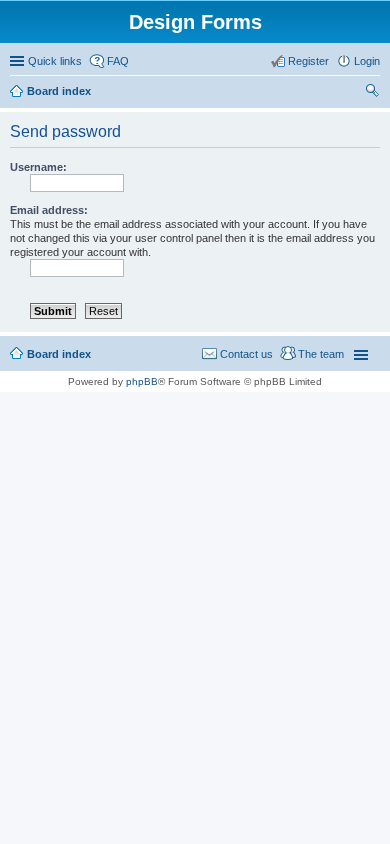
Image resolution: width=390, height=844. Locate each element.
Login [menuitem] (367, 61)
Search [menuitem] (372, 93)
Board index (59, 91)
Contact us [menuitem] (246, 354)
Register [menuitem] (308, 61)
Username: (38, 167)
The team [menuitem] (321, 354)
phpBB (142, 381)
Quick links (55, 61)
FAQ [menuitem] (118, 61)
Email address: (49, 210)
